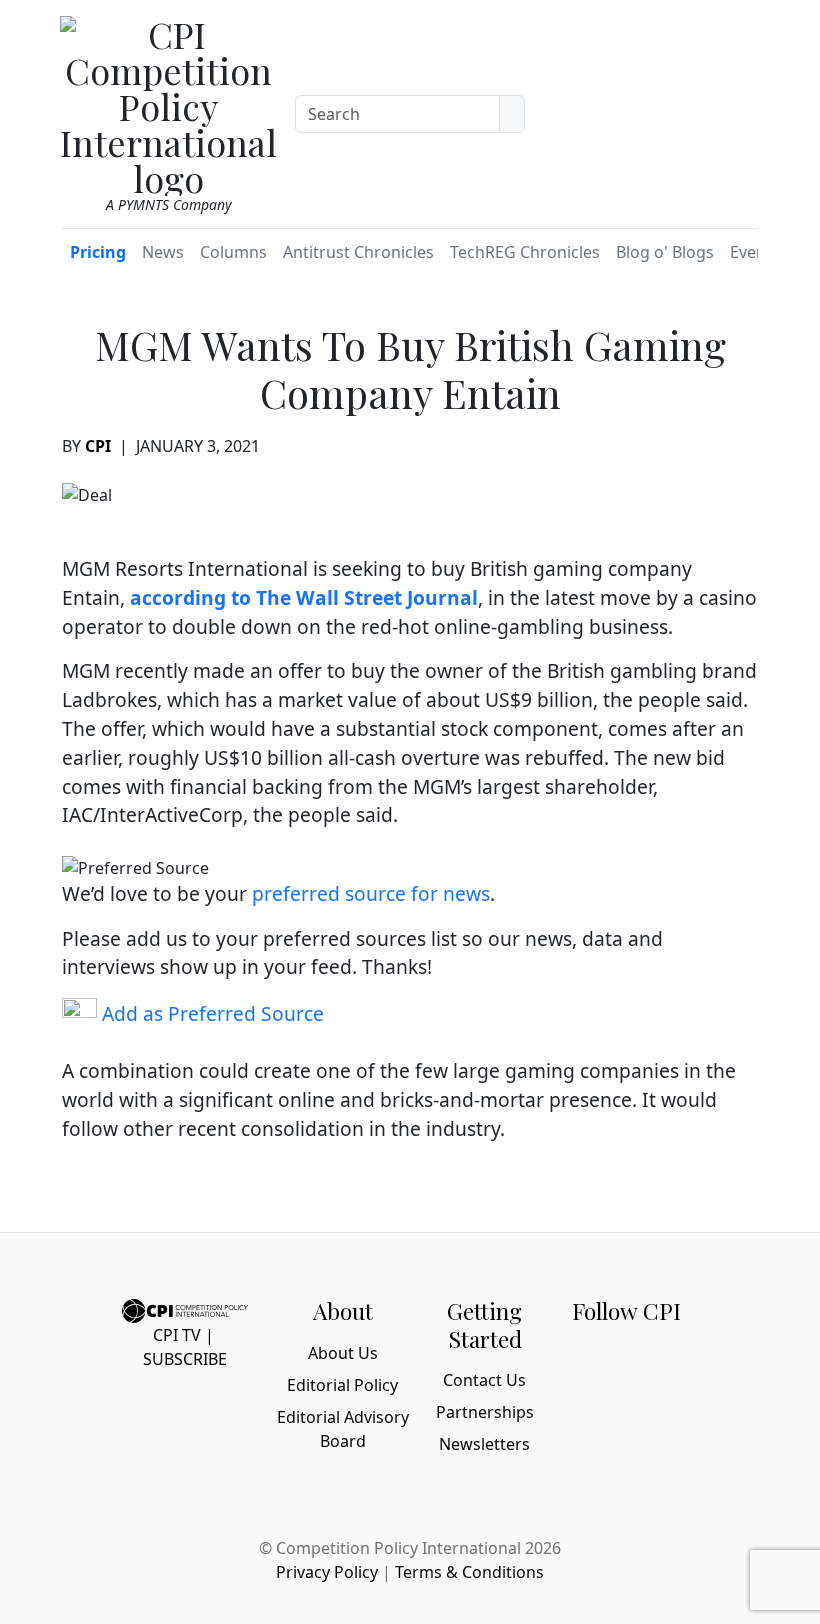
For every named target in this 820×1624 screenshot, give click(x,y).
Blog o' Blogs (665, 252)
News (163, 252)
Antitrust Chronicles (358, 252)
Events (755, 252)
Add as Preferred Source (210, 1013)
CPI (98, 446)
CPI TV (177, 1335)
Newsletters (484, 1444)
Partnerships (485, 1412)
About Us (343, 1353)
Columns (233, 252)
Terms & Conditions (469, 1572)
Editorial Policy (342, 1385)
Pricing (98, 252)
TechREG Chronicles (525, 252)
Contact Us (484, 1380)
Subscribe (185, 1359)
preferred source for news (371, 893)
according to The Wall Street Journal (304, 597)
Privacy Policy (327, 1572)
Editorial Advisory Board (343, 1429)
